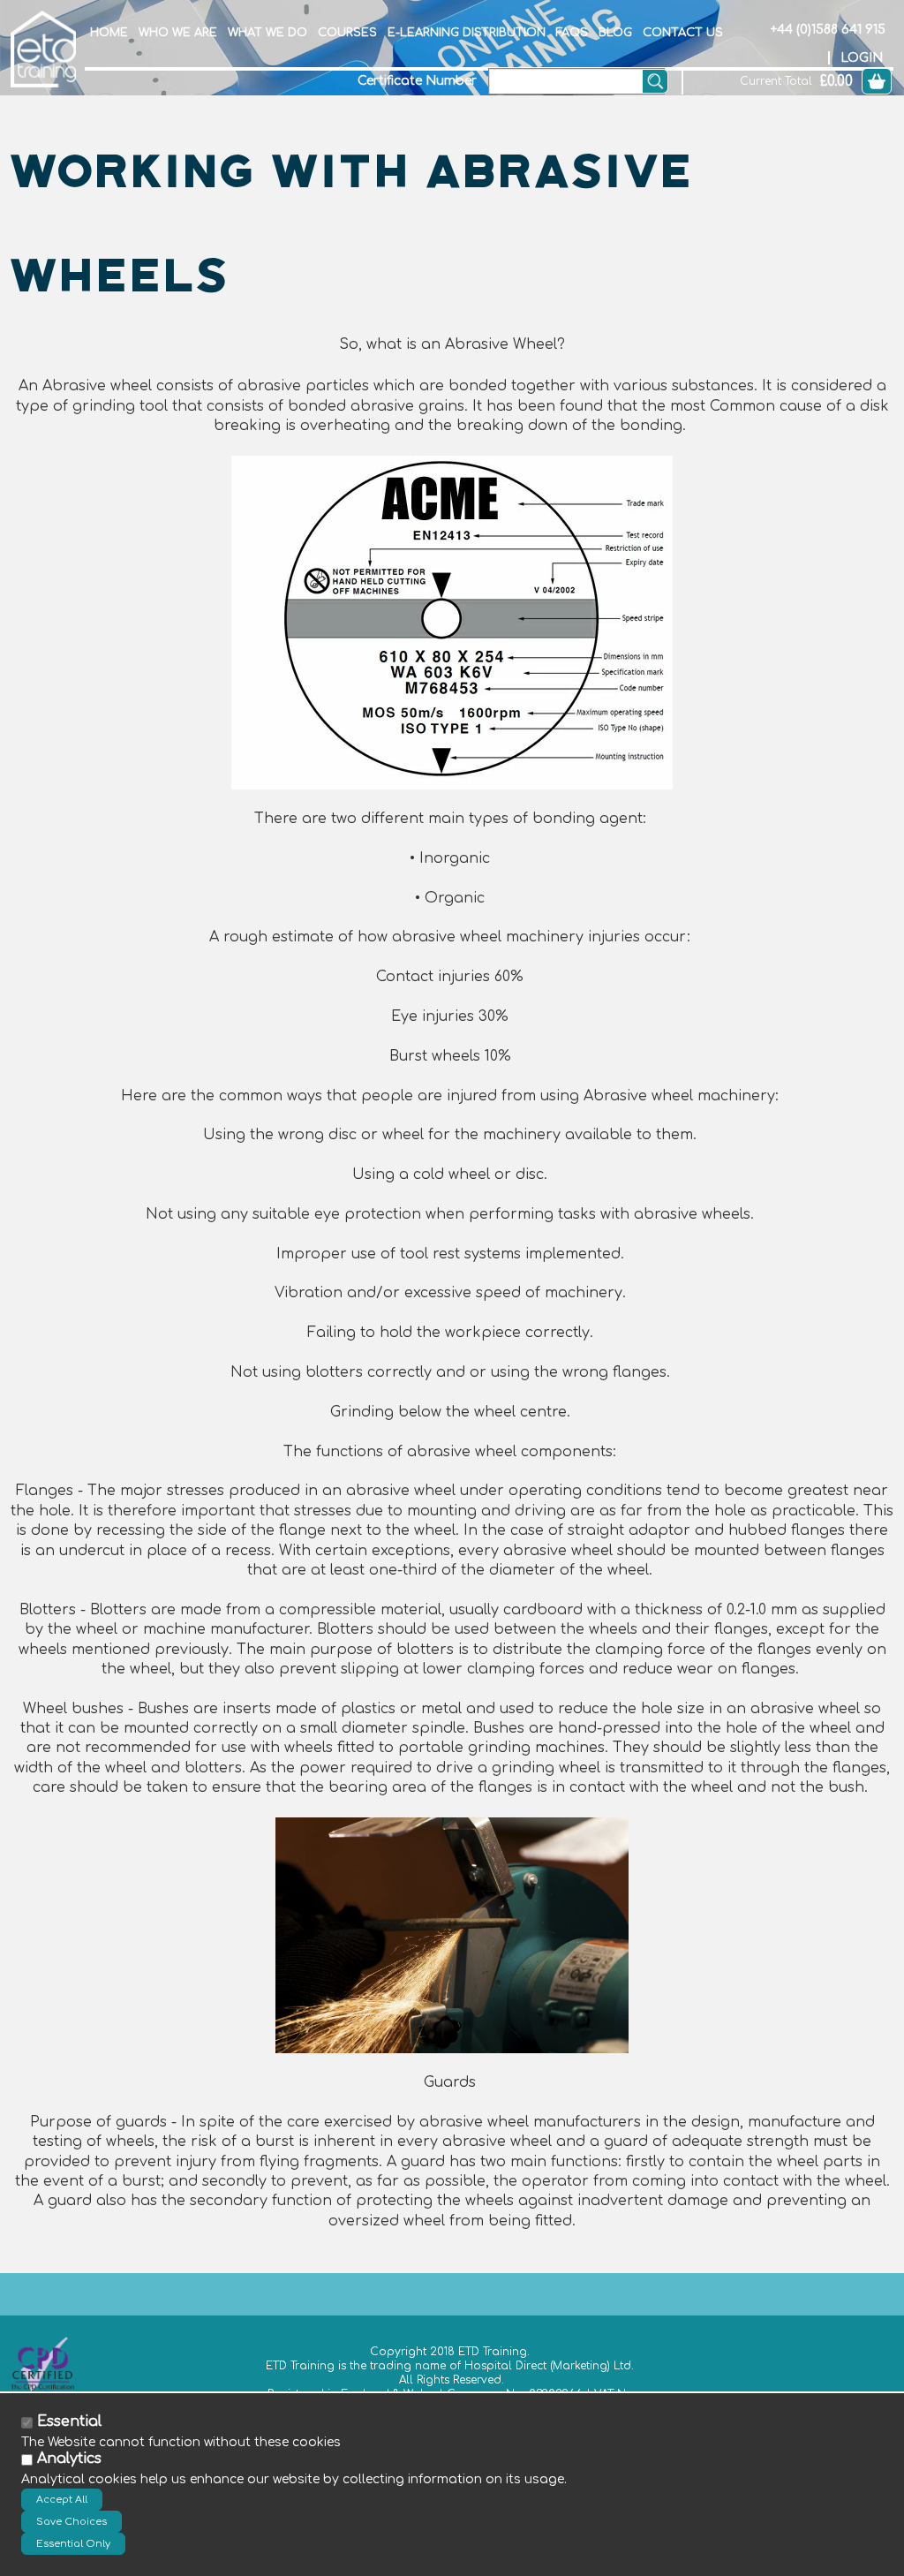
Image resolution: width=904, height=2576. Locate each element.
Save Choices (72, 2522)
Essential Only (73, 2544)
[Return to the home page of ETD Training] (43, 49)
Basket (877, 81)
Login (862, 58)
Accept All (62, 2500)
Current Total (776, 81)
